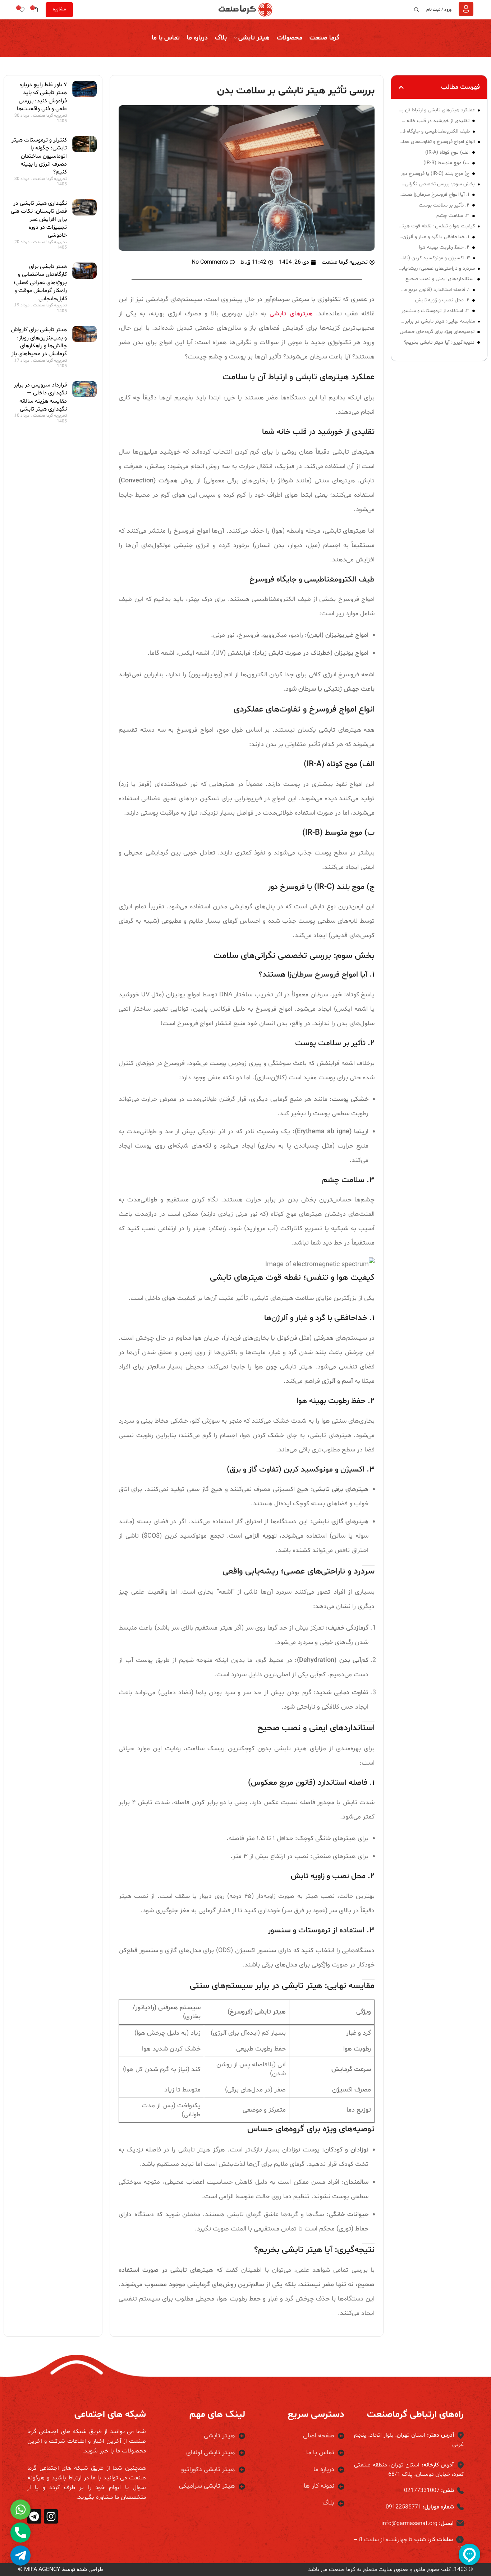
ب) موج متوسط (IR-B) (446, 163)
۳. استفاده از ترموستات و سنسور (435, 311)
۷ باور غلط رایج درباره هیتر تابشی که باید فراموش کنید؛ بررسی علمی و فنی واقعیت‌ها (42, 97)
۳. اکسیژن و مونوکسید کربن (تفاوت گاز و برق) (434, 258)
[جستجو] (418, 10)
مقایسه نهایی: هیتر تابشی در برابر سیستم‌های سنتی (437, 321)
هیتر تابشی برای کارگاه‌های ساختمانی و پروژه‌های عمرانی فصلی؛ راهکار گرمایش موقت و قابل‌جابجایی (40, 283)
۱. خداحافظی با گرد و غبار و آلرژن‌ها (434, 237)
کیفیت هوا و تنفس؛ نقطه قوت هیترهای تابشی (437, 226)
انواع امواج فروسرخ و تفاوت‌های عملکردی (436, 142)
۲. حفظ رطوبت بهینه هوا (444, 247)
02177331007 (422, 2491)
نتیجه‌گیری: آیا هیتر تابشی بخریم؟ (439, 342)
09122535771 (403, 2507)
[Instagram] (51, 2516)
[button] (401, 87)
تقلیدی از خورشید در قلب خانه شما (434, 121)
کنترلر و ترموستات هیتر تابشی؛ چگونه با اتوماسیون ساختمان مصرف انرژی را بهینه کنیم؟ (39, 156)
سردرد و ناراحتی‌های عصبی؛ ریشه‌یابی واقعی (437, 268)
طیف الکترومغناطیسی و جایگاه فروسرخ (434, 131)
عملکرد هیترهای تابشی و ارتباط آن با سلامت (437, 110)
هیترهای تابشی (293, 314)
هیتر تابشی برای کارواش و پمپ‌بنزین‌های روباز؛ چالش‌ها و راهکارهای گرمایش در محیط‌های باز (39, 342)
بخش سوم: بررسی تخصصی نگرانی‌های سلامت (437, 184)
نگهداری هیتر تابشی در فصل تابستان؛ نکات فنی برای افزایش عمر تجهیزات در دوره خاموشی (39, 219)
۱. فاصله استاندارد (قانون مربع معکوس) (434, 290)
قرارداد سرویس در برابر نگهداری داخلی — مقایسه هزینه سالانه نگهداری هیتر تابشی (40, 397)
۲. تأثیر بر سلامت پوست (444, 205)
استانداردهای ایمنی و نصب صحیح (440, 279)
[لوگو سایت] (245, 10)
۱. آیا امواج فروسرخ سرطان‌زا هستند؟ (434, 194)
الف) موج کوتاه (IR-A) (447, 152)
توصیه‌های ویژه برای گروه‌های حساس (437, 332)
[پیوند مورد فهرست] (300, 2436)
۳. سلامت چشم (453, 216)
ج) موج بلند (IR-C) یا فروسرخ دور (435, 174)
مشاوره (59, 9)
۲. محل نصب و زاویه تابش (442, 300)
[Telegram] (34, 2516)
